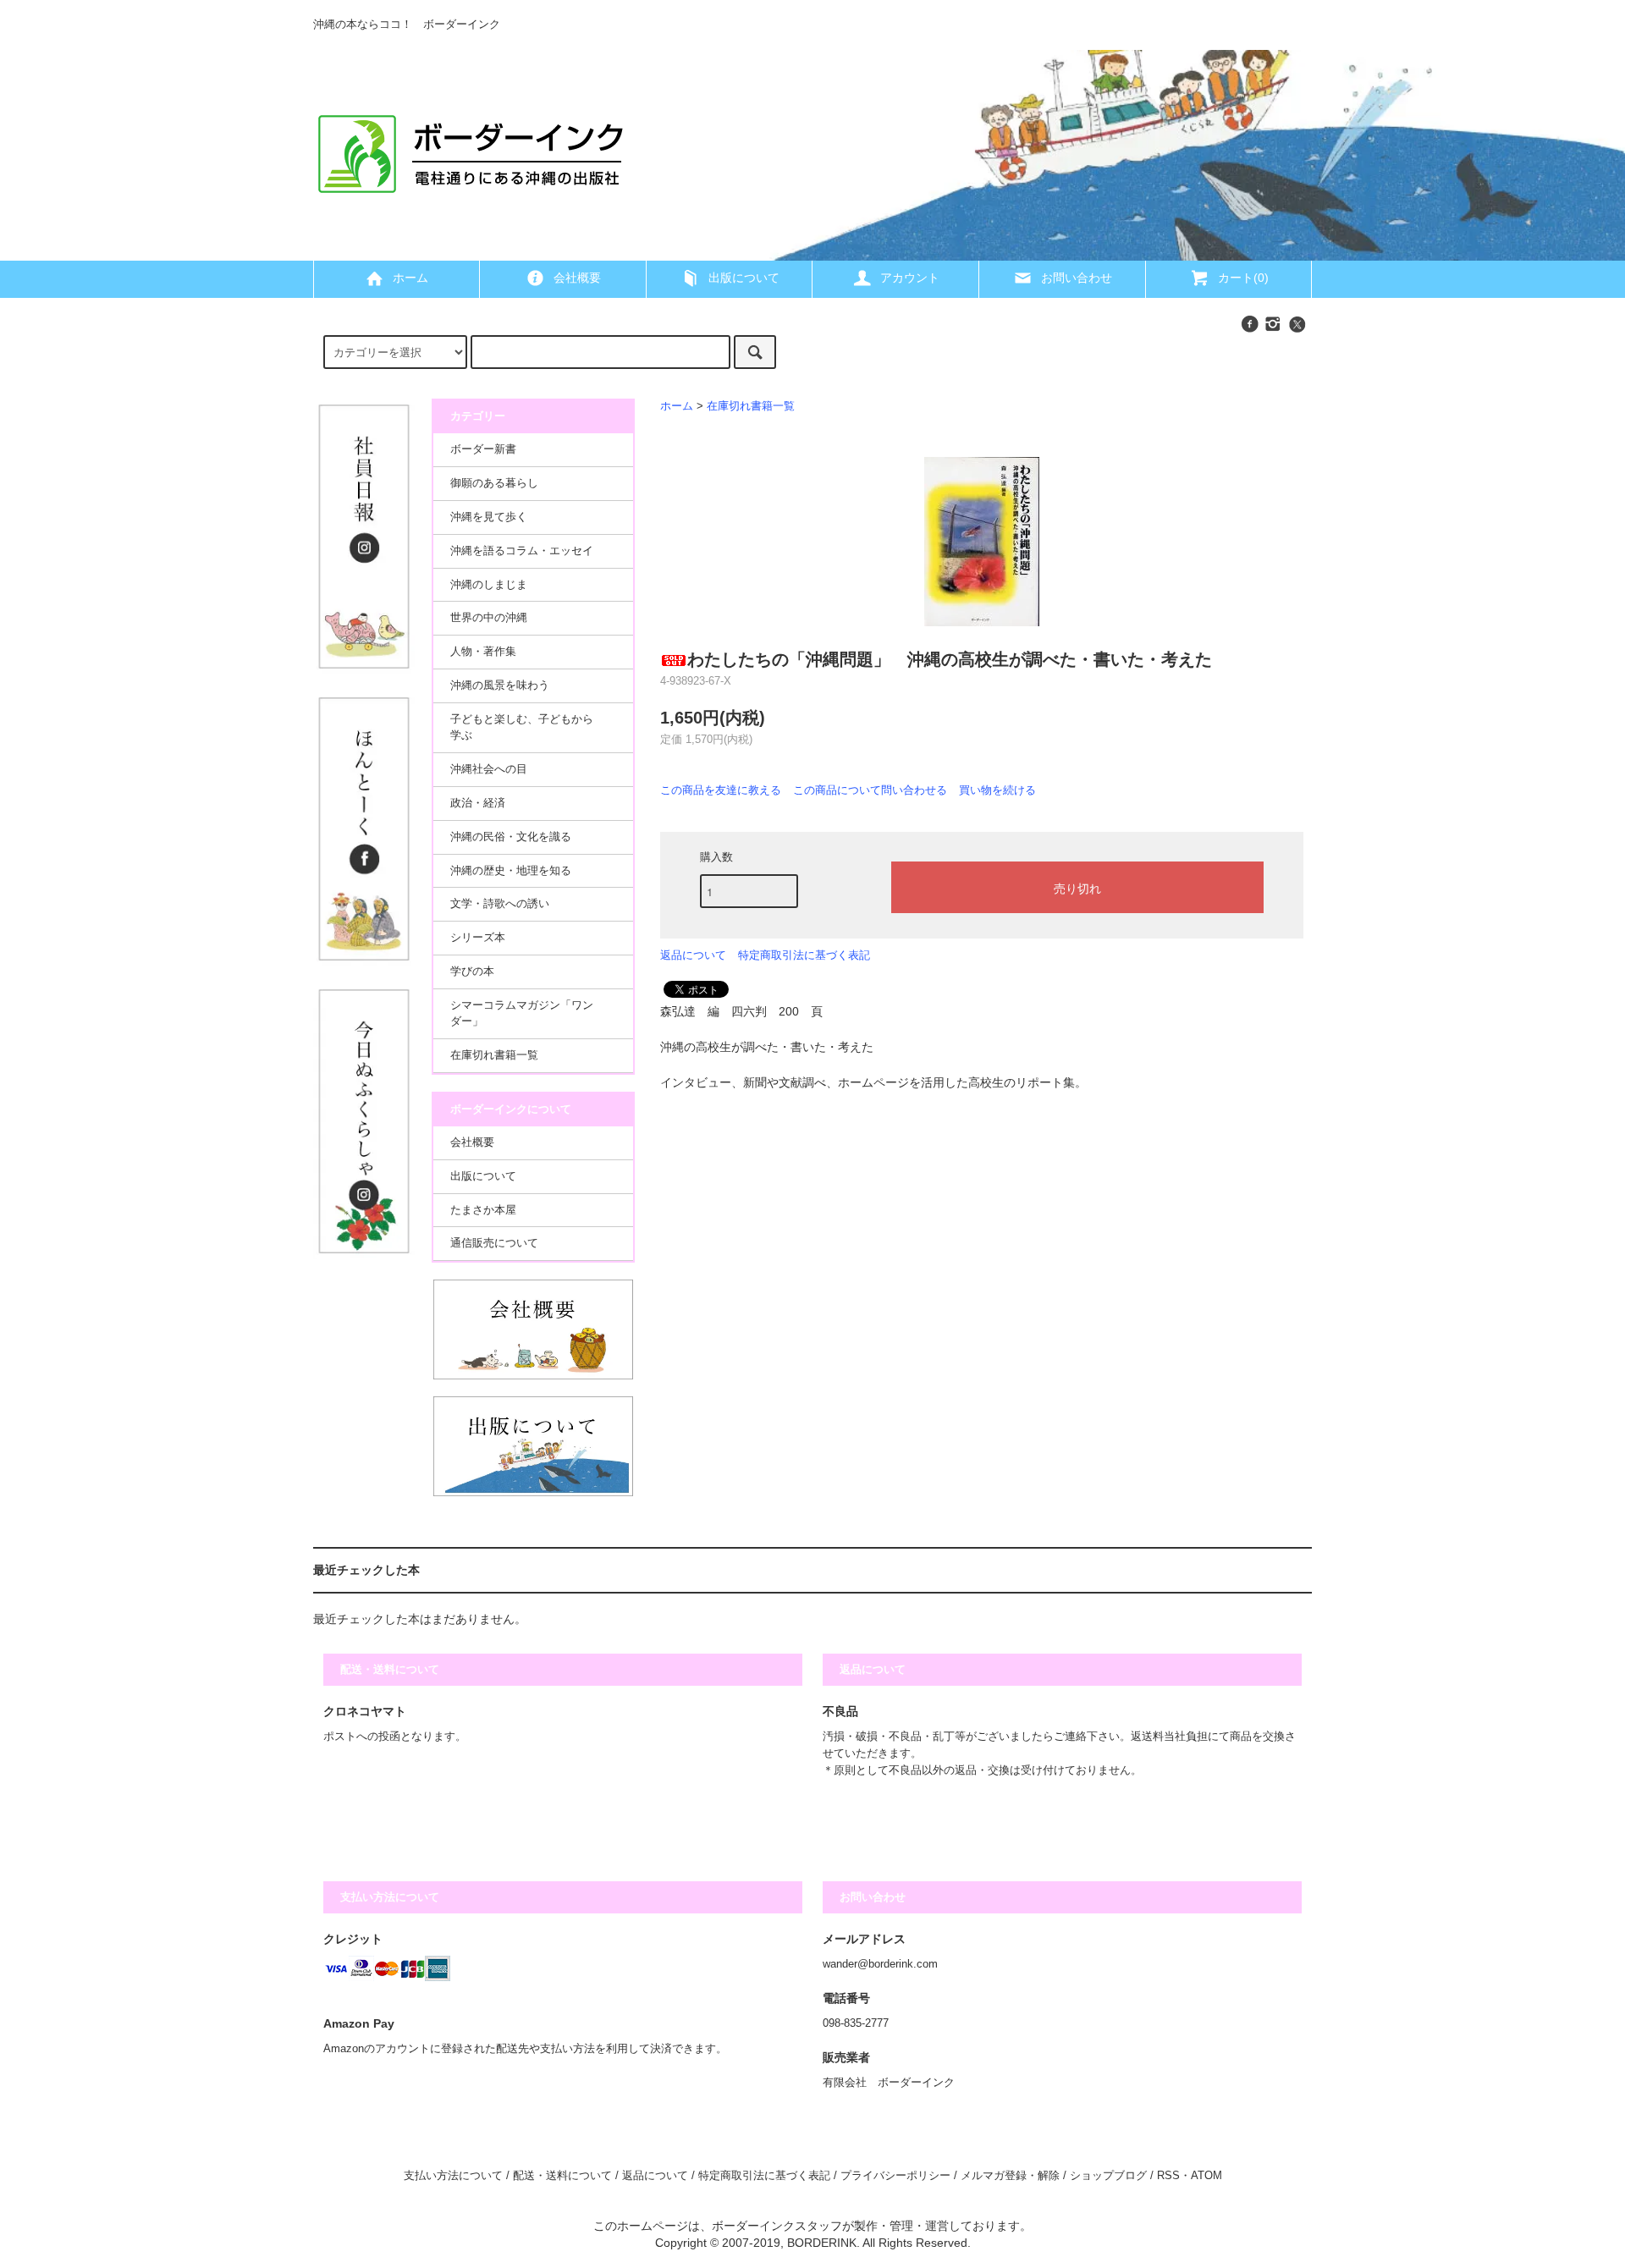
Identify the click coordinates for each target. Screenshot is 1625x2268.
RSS (1168, 2176)
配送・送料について (562, 2176)
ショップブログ (1108, 2176)
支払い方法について (453, 2176)
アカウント (910, 278)
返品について (693, 955)
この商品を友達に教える (721, 790)
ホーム (410, 278)
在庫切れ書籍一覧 (751, 406)
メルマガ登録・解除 (1010, 2176)
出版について (744, 278)
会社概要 (577, 278)
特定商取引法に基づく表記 (804, 955)
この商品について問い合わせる (870, 790)
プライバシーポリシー (895, 2176)
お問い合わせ (1077, 278)
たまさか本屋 (483, 1210)
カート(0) (1243, 278)
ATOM (1206, 2176)
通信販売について (494, 1243)
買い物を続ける (997, 790)
